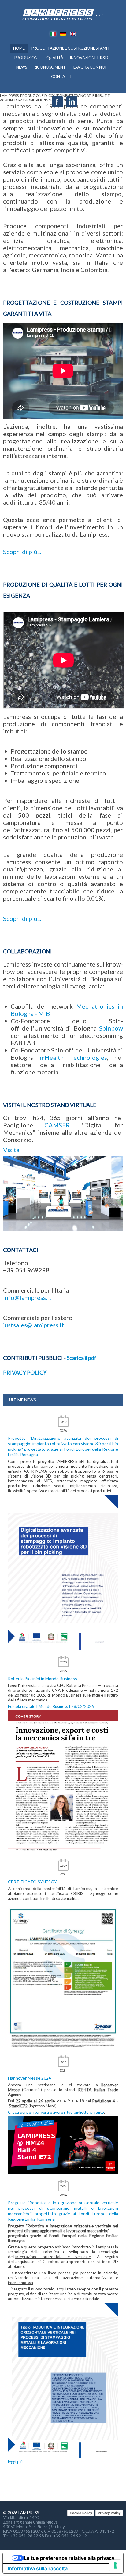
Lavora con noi (90, 67)
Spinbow (111, 1028)
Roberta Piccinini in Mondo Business (43, 1678)
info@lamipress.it (27, 1297)
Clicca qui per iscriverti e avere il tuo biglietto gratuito (56, 2112)
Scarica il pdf (82, 1358)
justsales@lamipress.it (33, 1325)
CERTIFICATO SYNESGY (32, 1882)
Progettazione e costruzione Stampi (70, 48)
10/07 (63, 1422)
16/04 (63, 2062)
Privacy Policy (109, 2513)
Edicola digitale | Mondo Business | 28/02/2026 (51, 1706)
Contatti (61, 77)
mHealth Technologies (73, 1057)
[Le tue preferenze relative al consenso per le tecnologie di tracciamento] (115, 2565)
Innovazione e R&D (89, 58)
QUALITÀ (55, 58)
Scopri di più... (22, 552)
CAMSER (57, 1125)
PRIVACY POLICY (25, 1372)
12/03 (63, 1662)
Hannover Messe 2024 (30, 2078)
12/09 (63, 1866)
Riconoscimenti (50, 67)
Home (19, 48)
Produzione (27, 58)
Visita (11, 1150)
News (22, 67)
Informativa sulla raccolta (38, 2568)
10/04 (63, 2186)
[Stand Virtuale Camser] (63, 1192)
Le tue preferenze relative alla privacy (69, 2558)
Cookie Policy (81, 2513)
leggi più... (17, 2462)
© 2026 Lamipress (21, 2513)
